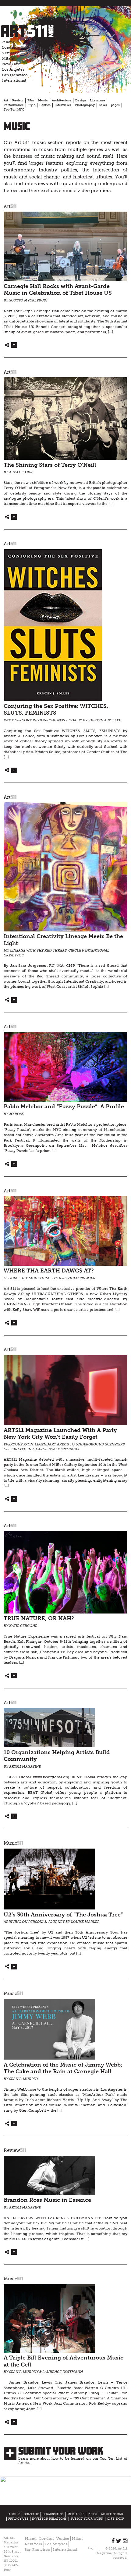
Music (43, 100)
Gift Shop (115, 2519)
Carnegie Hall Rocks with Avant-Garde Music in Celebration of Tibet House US (58, 290)
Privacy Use (18, 2519)
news (103, 105)
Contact (31, 2514)
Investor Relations (49, 2519)
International (14, 80)
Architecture (62, 100)
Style (32, 105)
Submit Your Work (61, 2451)
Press (92, 2514)
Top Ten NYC (14, 110)
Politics (45, 105)
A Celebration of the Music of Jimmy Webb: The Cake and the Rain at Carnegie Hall (63, 2068)
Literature (97, 100)
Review (18, 100)
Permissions (53, 2514)
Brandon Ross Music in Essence (47, 2200)
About (14, 2514)
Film (31, 100)
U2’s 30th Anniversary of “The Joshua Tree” (63, 1915)
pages (115, 105)
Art (6, 100)
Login (92, 2548)
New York (11, 64)
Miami (8, 42)
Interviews (63, 105)
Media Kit (76, 2514)
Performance (14, 105)
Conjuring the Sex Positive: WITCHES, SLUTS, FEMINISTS (56, 710)
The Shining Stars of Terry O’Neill (50, 465)
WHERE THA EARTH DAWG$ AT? (49, 1271)
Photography (85, 105)
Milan (7, 58)
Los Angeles (13, 69)
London (9, 48)
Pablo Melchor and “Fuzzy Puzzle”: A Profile (64, 1107)
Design (81, 100)
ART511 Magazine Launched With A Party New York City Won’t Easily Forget (60, 1434)
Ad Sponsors (112, 2514)
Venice (9, 53)
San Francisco (15, 75)
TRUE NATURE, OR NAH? (39, 1619)
